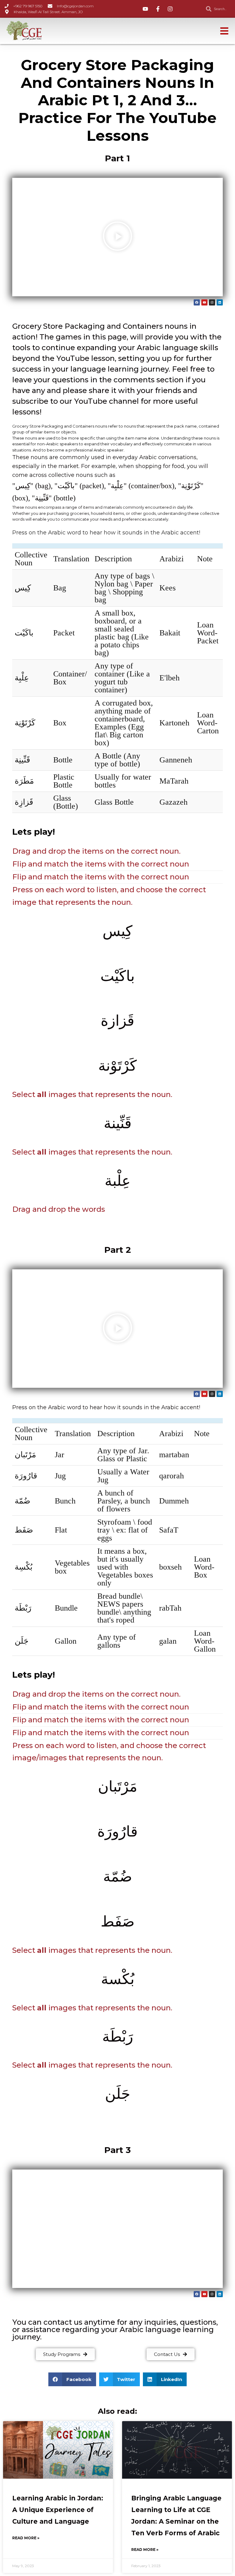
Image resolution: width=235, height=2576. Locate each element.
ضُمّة (22, 1501)
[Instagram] (212, 302)
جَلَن (22, 1641)
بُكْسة (118, 1979)
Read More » (26, 2538)
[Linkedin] (220, 302)
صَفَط (24, 1530)
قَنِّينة (118, 1123)
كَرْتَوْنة (117, 1066)
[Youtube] (204, 302)
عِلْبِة (22, 678)
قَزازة (117, 1021)
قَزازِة (24, 802)
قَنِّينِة (22, 760)
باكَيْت (24, 633)
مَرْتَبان (25, 1455)
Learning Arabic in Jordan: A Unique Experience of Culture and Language (58, 2510)
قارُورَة (26, 1476)
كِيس (23, 588)
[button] (117, 237)
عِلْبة (118, 1181)
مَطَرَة (24, 781)
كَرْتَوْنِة (25, 723)
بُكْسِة (24, 1567)
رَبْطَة (23, 1608)
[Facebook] (197, 302)
